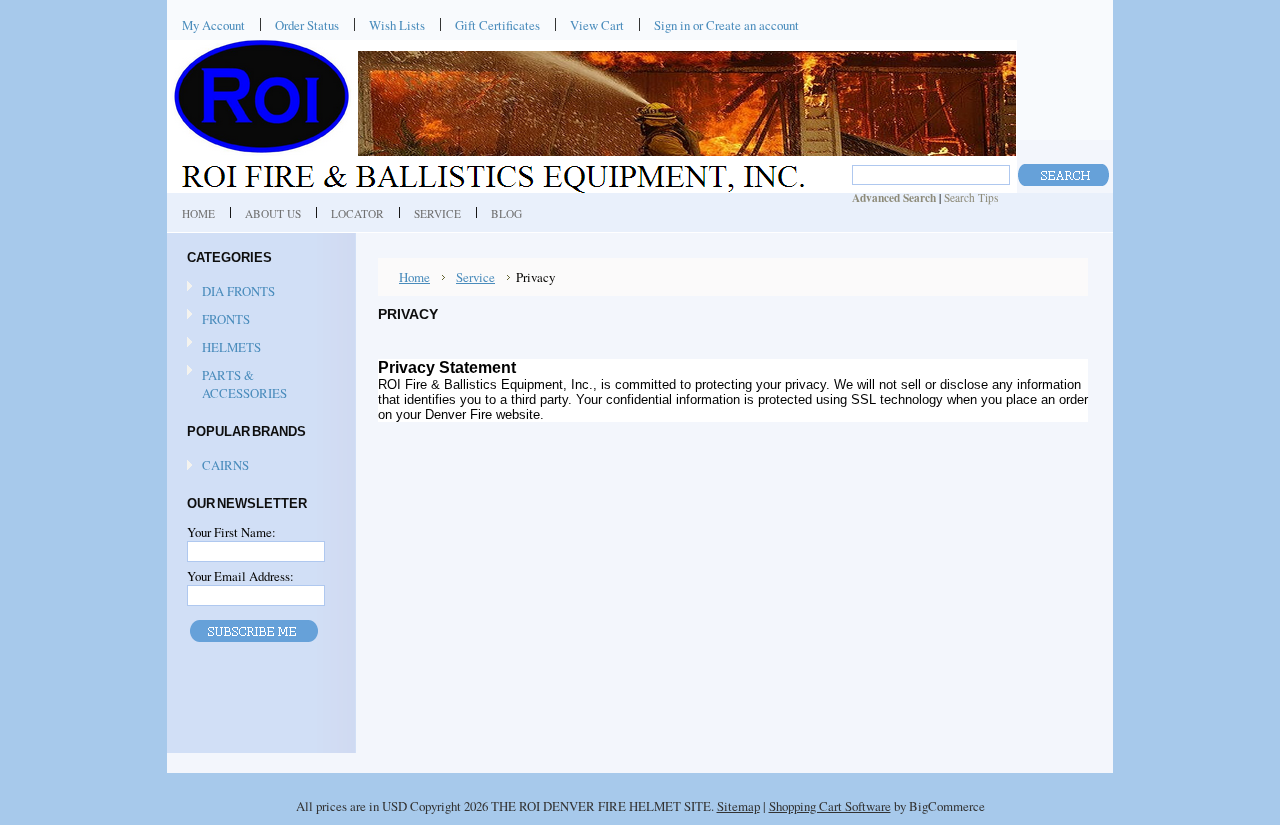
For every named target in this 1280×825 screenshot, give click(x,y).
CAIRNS (225, 465)
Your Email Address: (240, 576)
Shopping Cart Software (830, 806)
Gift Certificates (497, 25)
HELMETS (231, 347)
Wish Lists (397, 25)
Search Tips (971, 197)
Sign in (672, 25)
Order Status (307, 25)
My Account (213, 25)
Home (414, 277)
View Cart (597, 25)
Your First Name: (231, 532)
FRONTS (226, 319)
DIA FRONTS (238, 291)
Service (475, 277)
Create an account (752, 25)
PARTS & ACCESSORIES (244, 384)
